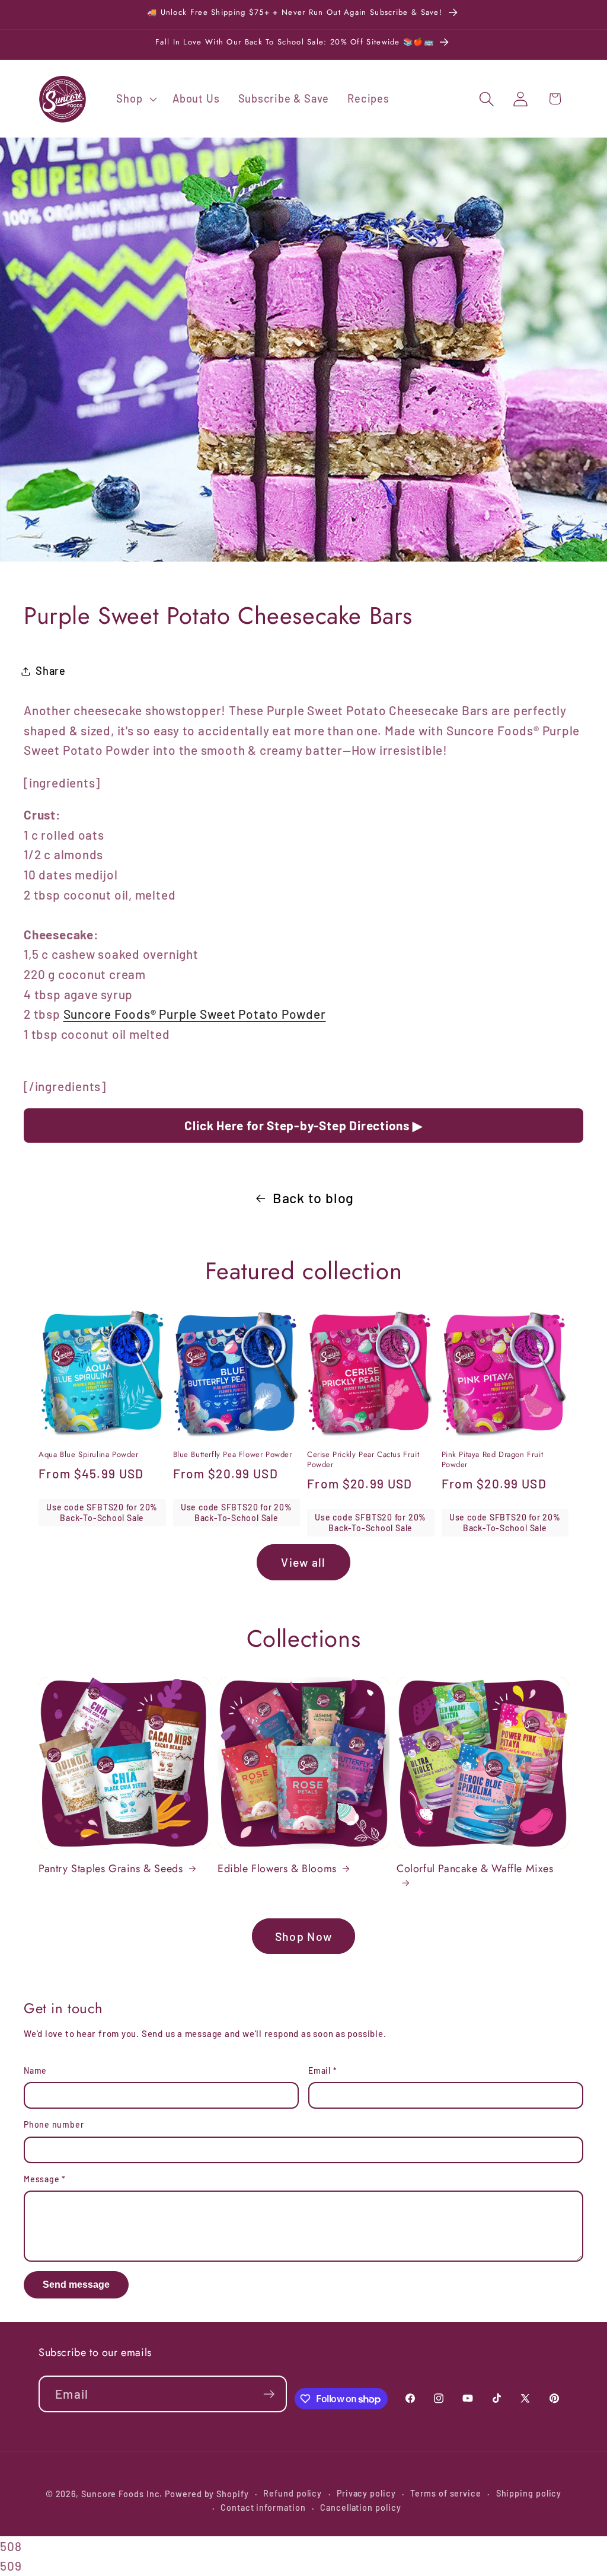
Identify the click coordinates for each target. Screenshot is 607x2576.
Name (35, 2070)
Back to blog (313, 1198)
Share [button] (51, 671)
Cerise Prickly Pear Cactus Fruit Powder (363, 1460)
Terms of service (446, 2493)
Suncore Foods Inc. (122, 2494)
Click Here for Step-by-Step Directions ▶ (303, 1125)
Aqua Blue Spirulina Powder (89, 1455)
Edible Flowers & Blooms (277, 1869)
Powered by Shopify (207, 2494)
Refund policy (293, 2493)
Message (45, 2179)
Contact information (263, 2508)
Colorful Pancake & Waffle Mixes (475, 1869)
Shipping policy (529, 2493)
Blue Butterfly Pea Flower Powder (233, 1455)
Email (322, 2070)
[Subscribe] (269, 2394)
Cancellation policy (360, 2508)
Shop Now (303, 1936)
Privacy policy (366, 2493)
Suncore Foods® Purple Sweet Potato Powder (195, 1014)
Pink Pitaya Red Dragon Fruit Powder (493, 1460)
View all (303, 1562)
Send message (76, 2285)
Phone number (54, 2124)
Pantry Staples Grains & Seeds (111, 1869)
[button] (135, 99)
